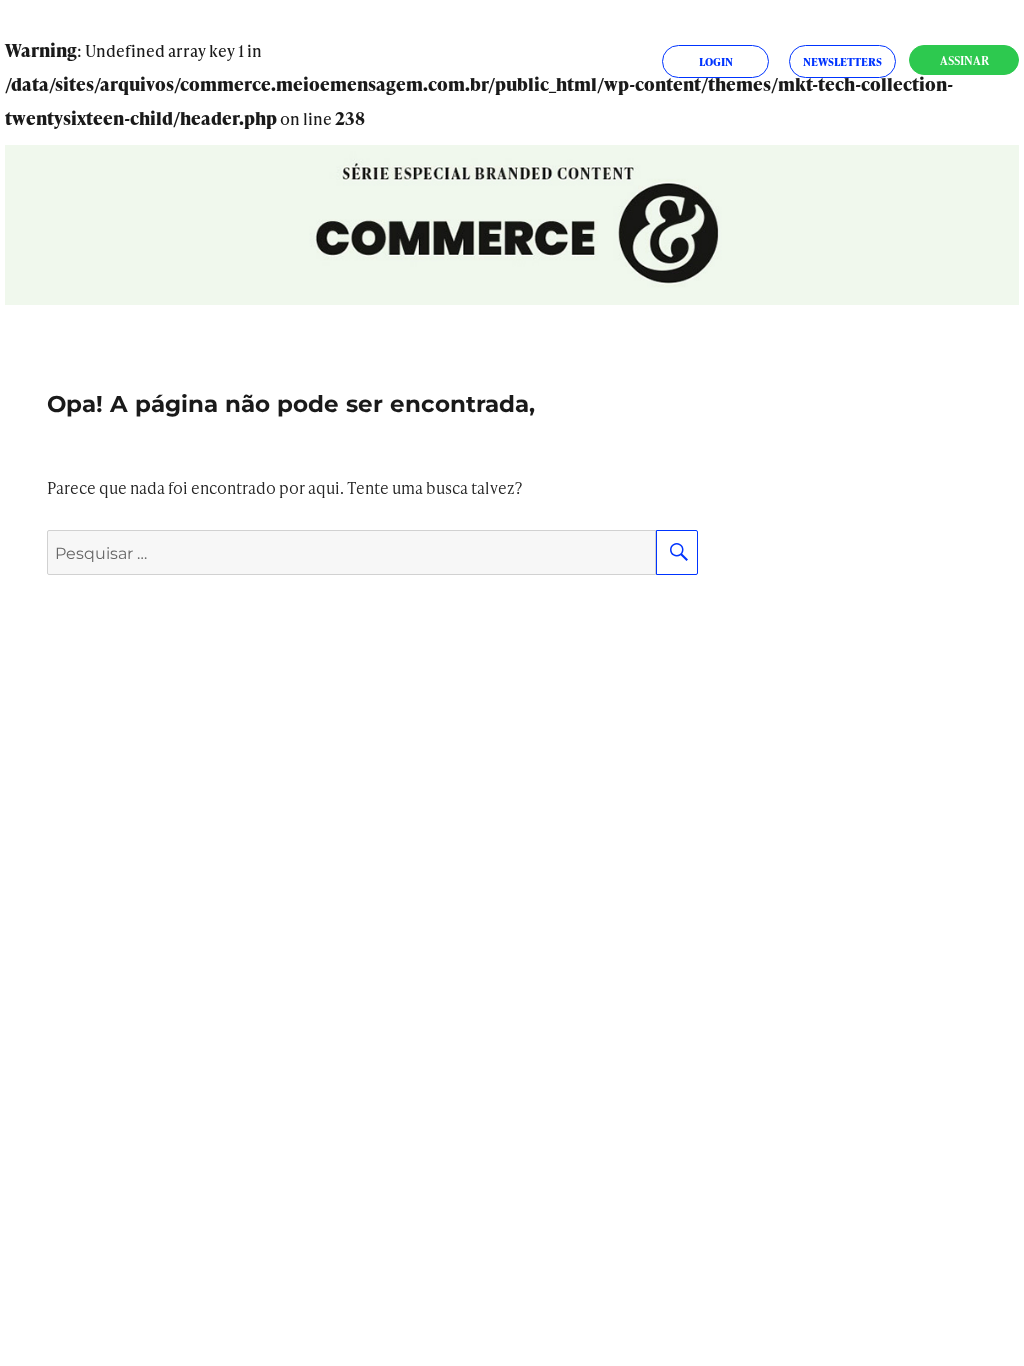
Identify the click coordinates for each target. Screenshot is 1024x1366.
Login (716, 61)
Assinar (964, 60)
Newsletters (842, 61)
